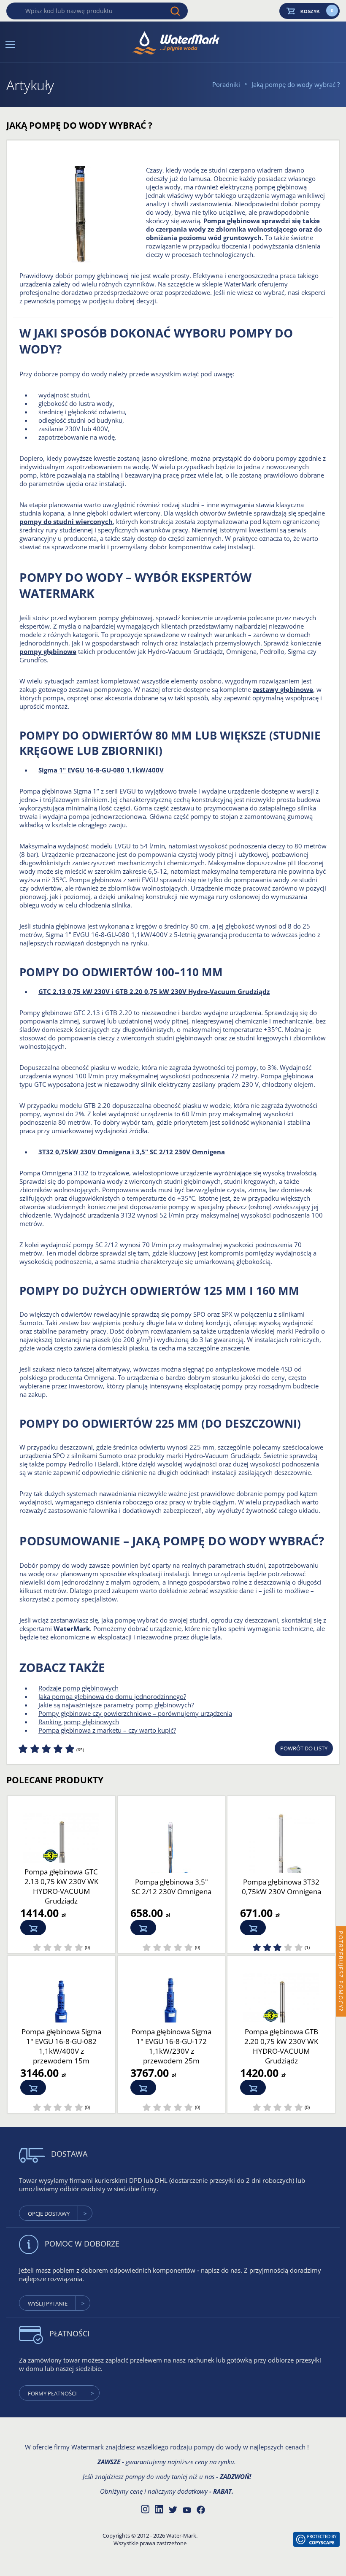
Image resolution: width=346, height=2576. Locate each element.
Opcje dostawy (49, 2214)
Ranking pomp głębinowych (79, 1722)
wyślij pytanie (48, 2303)
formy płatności (52, 2393)
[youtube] (187, 2511)
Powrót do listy (304, 1748)
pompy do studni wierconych (66, 521)
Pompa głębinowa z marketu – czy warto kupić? (107, 1730)
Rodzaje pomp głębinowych (78, 1688)
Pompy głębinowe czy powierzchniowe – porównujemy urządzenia (135, 1713)
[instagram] (145, 2508)
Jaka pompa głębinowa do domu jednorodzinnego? (112, 1696)
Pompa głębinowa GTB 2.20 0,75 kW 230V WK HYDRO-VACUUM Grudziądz (281, 2046)
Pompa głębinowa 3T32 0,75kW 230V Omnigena (281, 1887)
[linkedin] (159, 2508)
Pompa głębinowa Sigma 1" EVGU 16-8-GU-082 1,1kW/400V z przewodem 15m (61, 2046)
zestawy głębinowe (283, 689)
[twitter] (173, 2510)
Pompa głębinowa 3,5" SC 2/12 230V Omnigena (172, 1887)
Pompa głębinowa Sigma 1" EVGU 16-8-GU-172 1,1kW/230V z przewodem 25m (172, 2046)
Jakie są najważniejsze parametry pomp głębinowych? (116, 1705)
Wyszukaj (175, 11)
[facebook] (201, 2510)
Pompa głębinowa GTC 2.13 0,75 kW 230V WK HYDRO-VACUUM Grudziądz (61, 1886)
